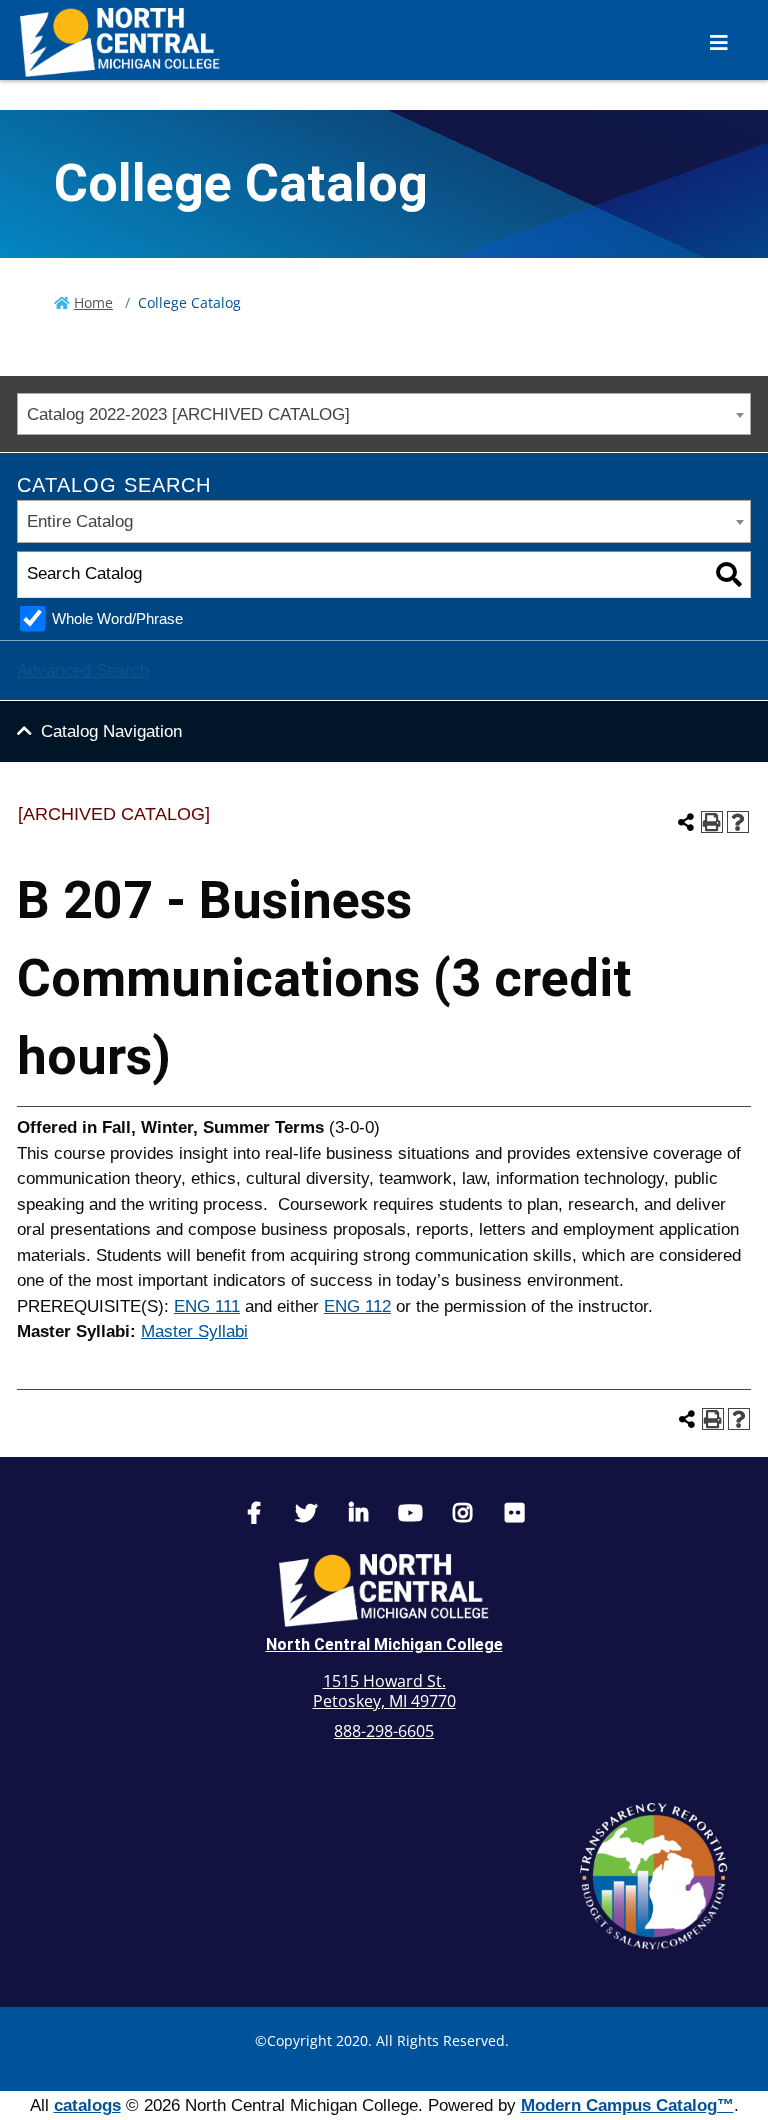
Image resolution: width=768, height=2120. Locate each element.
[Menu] (719, 42)
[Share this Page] (686, 822)
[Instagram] (462, 1515)
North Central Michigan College (384, 1644)
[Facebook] (254, 1515)
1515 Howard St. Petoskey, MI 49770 (384, 1691)
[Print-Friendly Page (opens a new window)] (712, 822)
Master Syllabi (194, 1331)
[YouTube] (410, 1515)
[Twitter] (306, 1515)
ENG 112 (357, 1306)
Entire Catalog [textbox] (80, 521)
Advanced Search (83, 670)
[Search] (728, 574)
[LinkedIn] (358, 1515)
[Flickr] (514, 1515)
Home (93, 302)
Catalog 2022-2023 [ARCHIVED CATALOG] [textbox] (188, 414)
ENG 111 (207, 1306)
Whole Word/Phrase (117, 618)
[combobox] (384, 414)
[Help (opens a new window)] (738, 822)
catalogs (87, 2105)
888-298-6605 (384, 1731)
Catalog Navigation (111, 731)
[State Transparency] (654, 1876)
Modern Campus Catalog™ (627, 2105)
